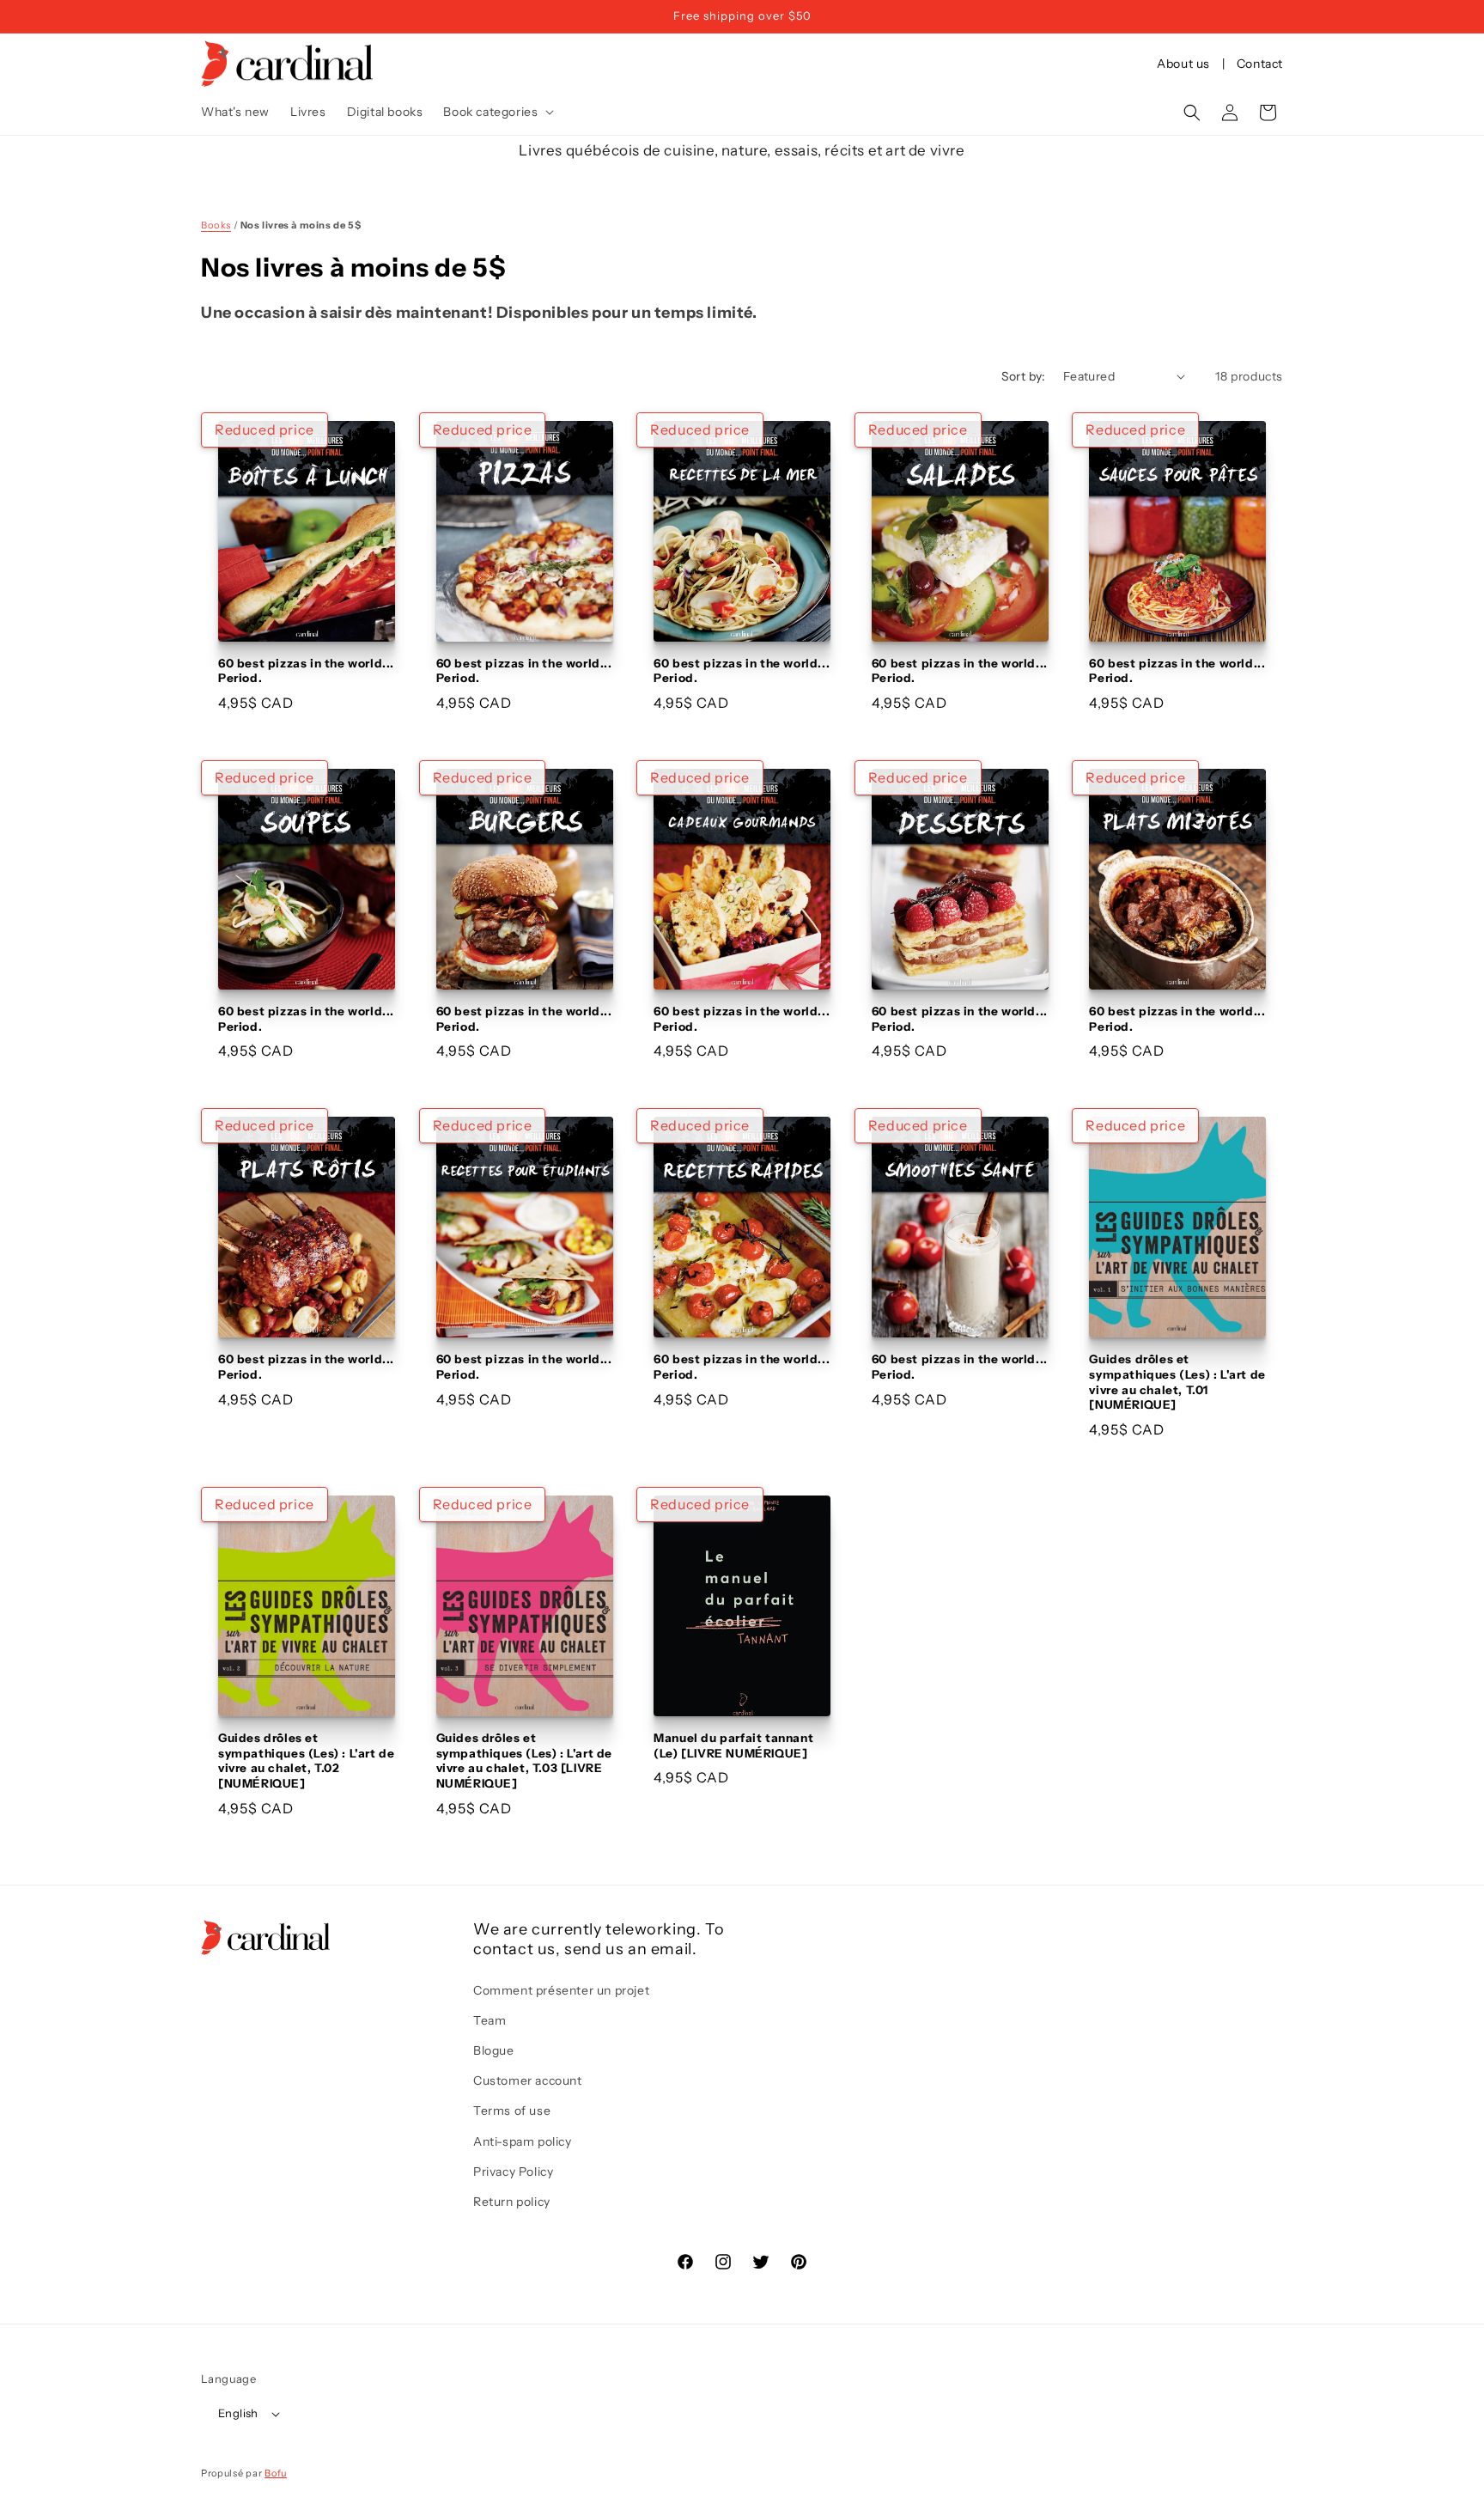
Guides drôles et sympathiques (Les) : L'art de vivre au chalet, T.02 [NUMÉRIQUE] (306, 1761)
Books (216, 225)
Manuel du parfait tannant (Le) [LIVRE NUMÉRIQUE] (733, 1745)
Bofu (276, 2473)
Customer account (528, 2080)
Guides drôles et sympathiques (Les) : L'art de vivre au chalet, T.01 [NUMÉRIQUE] (1177, 1382)
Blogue (494, 2050)
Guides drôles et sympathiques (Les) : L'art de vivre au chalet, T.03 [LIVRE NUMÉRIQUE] (524, 1761)
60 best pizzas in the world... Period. (306, 671)
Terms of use (512, 2111)
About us (1183, 64)
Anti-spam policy (523, 2141)
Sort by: (1024, 376)
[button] (497, 112)
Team (490, 2020)
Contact (1260, 64)
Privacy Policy (513, 2172)
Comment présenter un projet (561, 1990)
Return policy (512, 2202)
